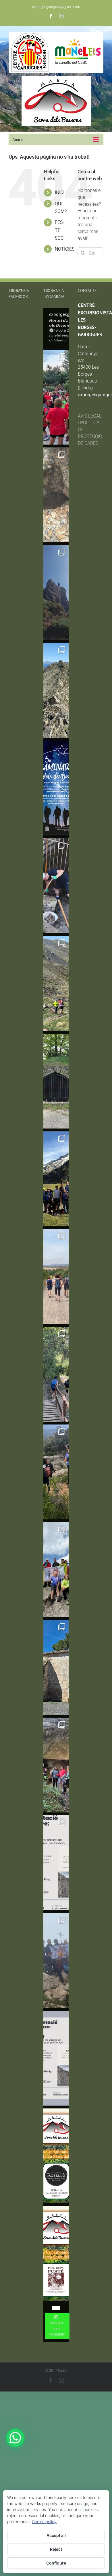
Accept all (56, 2535)
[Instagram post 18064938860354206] (56, 2254)
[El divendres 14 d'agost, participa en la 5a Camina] (56, 788)
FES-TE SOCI (60, 230)
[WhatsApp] (15, 2438)
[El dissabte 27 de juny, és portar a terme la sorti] (56, 983)
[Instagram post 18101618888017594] (56, 2058)
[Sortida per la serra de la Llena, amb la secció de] (56, 1472)
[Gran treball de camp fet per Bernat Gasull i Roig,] (56, 1863)
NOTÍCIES (65, 249)
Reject (56, 2549)
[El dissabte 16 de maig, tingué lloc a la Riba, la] (56, 1765)
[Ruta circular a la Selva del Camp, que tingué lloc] (56, 1374)
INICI (60, 192)
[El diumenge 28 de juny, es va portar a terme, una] (56, 886)
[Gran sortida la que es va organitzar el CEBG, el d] (56, 690)
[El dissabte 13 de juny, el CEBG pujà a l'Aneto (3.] (56, 1179)
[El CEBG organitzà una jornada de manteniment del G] (56, 1277)
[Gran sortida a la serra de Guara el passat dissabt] (56, 1960)
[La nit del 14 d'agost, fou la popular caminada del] (56, 397)
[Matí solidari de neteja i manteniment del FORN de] (56, 1081)
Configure (56, 2563)
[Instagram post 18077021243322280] (56, 2156)
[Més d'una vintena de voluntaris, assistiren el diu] (56, 1667)
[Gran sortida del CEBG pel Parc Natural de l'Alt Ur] (56, 593)
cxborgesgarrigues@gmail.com (56, 7)
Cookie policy (44, 2522)
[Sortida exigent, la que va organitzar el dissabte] (56, 1570)
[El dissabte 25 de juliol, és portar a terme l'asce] (56, 495)
